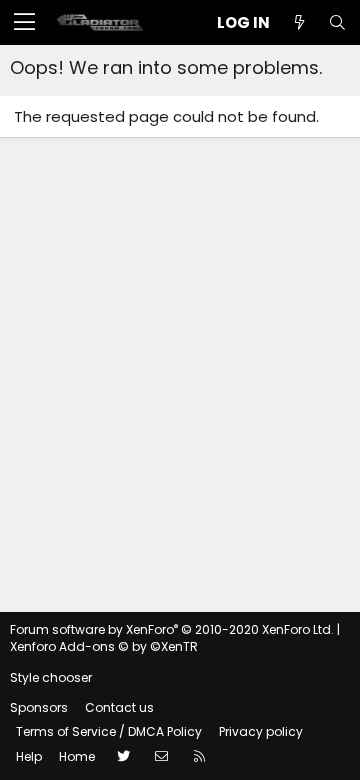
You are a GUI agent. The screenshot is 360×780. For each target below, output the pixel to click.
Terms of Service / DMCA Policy (109, 731)
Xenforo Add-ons (104, 646)
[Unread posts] (299, 22)
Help (29, 756)
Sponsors (39, 707)
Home (77, 756)
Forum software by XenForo (172, 629)
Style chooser (51, 677)
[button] (24, 23)
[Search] (337, 22)
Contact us (119, 707)
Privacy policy (261, 731)
